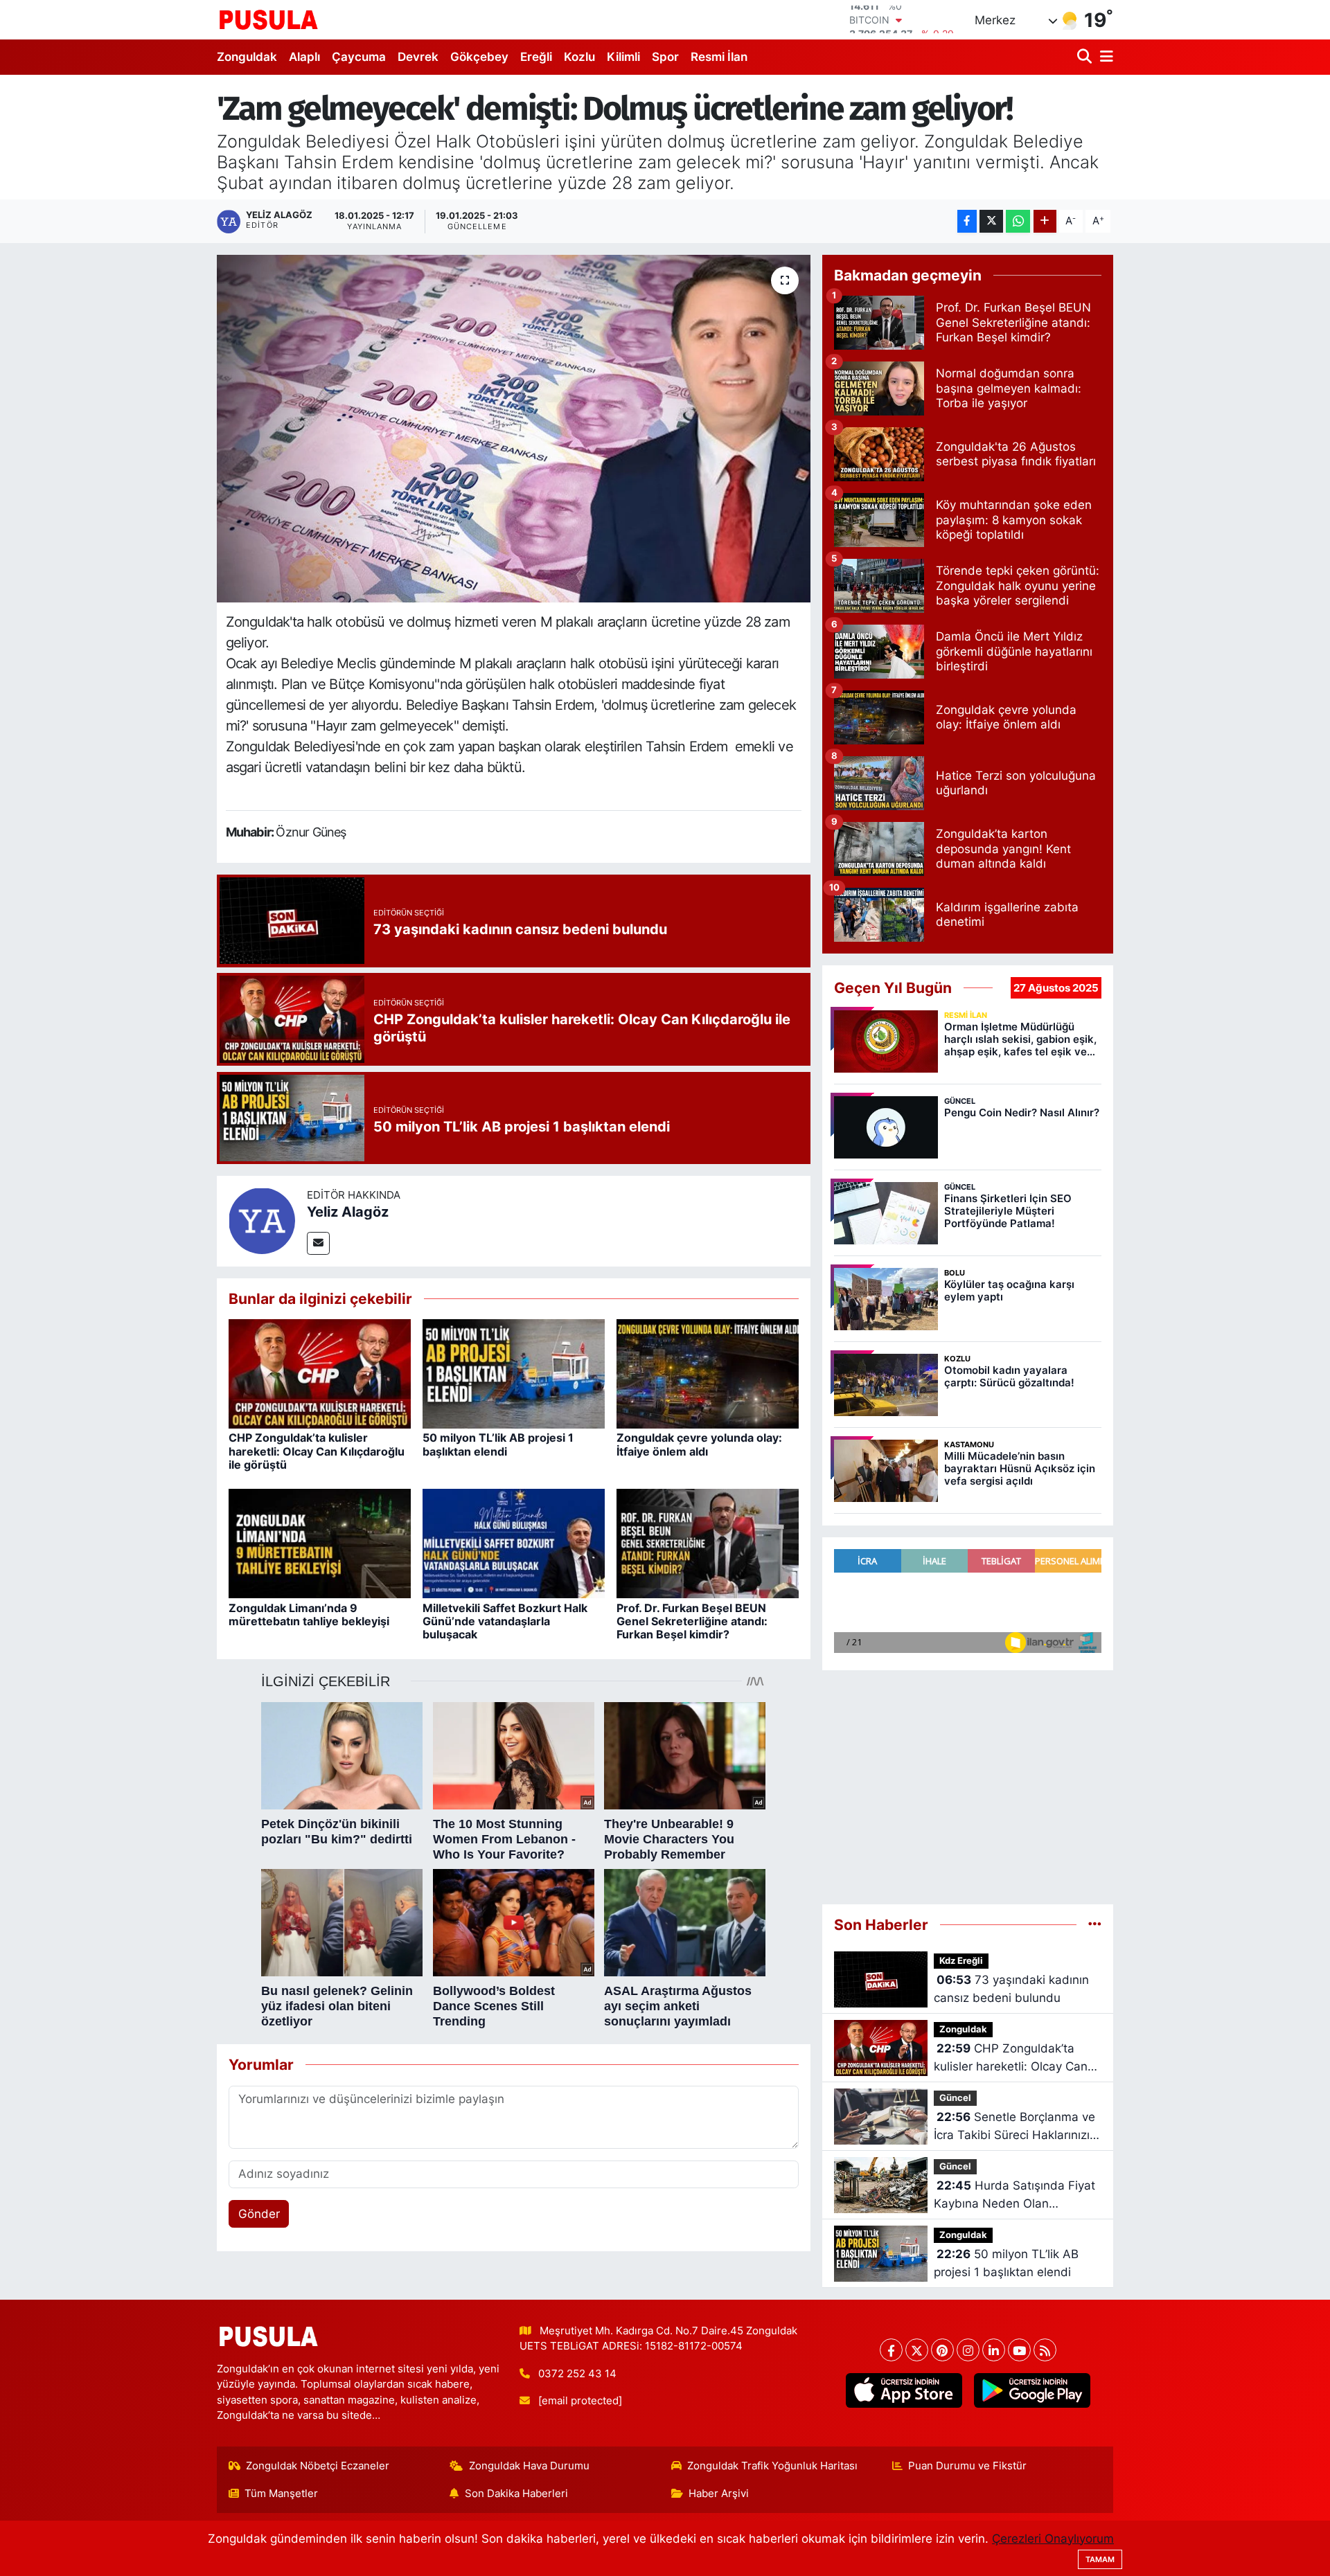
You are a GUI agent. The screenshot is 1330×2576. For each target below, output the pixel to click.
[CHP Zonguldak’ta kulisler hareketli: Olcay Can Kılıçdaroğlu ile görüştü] (320, 1373)
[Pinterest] (942, 2350)
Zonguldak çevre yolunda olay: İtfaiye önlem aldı (699, 1444)
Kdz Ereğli (961, 1961)
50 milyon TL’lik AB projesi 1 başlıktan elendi (498, 1444)
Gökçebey (479, 57)
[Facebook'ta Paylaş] (967, 221)
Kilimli (623, 57)
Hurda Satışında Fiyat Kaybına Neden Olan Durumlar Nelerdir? (1014, 2195)
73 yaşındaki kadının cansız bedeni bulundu (1011, 1989)
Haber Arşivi (719, 2494)
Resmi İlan (719, 57)
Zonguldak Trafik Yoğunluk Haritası (772, 2466)
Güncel (955, 2098)
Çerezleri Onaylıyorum (1053, 2539)
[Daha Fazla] (1045, 221)
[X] (917, 2350)
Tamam (1100, 2559)
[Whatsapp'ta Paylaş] (1018, 221)
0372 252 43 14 (577, 2374)
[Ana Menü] (1104, 57)
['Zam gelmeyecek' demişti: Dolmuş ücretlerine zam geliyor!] (514, 429)
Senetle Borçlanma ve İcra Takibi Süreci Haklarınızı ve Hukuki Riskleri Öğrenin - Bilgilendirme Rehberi (1014, 2127)
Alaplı (304, 57)
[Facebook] (891, 2350)
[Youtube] (1019, 2350)
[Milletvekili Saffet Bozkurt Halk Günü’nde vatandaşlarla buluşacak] (514, 1543)
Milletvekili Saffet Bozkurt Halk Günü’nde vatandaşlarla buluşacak (505, 1621)
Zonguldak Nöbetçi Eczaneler (318, 2466)
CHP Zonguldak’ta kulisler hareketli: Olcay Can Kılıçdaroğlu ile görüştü (317, 1451)
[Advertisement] (968, 1781)
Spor (665, 57)
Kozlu (579, 57)
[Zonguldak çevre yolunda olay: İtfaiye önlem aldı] (708, 1373)
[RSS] (1045, 2350)
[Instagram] (968, 2350)
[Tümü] (1095, 1924)
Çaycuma (359, 57)
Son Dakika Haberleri (516, 2494)
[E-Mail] (318, 1243)
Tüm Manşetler (281, 2494)
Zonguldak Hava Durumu (529, 2466)
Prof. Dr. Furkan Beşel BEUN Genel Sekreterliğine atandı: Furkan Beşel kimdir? (692, 1621)
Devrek (418, 57)
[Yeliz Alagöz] (262, 1220)
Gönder (259, 2214)
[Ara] (1086, 57)
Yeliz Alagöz (348, 1212)
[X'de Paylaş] (991, 221)
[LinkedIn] (994, 2350)
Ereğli (536, 57)
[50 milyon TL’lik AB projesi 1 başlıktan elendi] (514, 1373)
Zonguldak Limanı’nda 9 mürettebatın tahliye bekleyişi (309, 1615)
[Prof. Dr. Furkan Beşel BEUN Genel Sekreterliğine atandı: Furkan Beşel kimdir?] (708, 1543)
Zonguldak (247, 57)
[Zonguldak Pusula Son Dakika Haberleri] (269, 19)
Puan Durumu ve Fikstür (967, 2466)
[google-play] (1032, 2390)
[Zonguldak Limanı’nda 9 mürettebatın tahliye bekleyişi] (320, 1543)
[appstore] (904, 2390)
